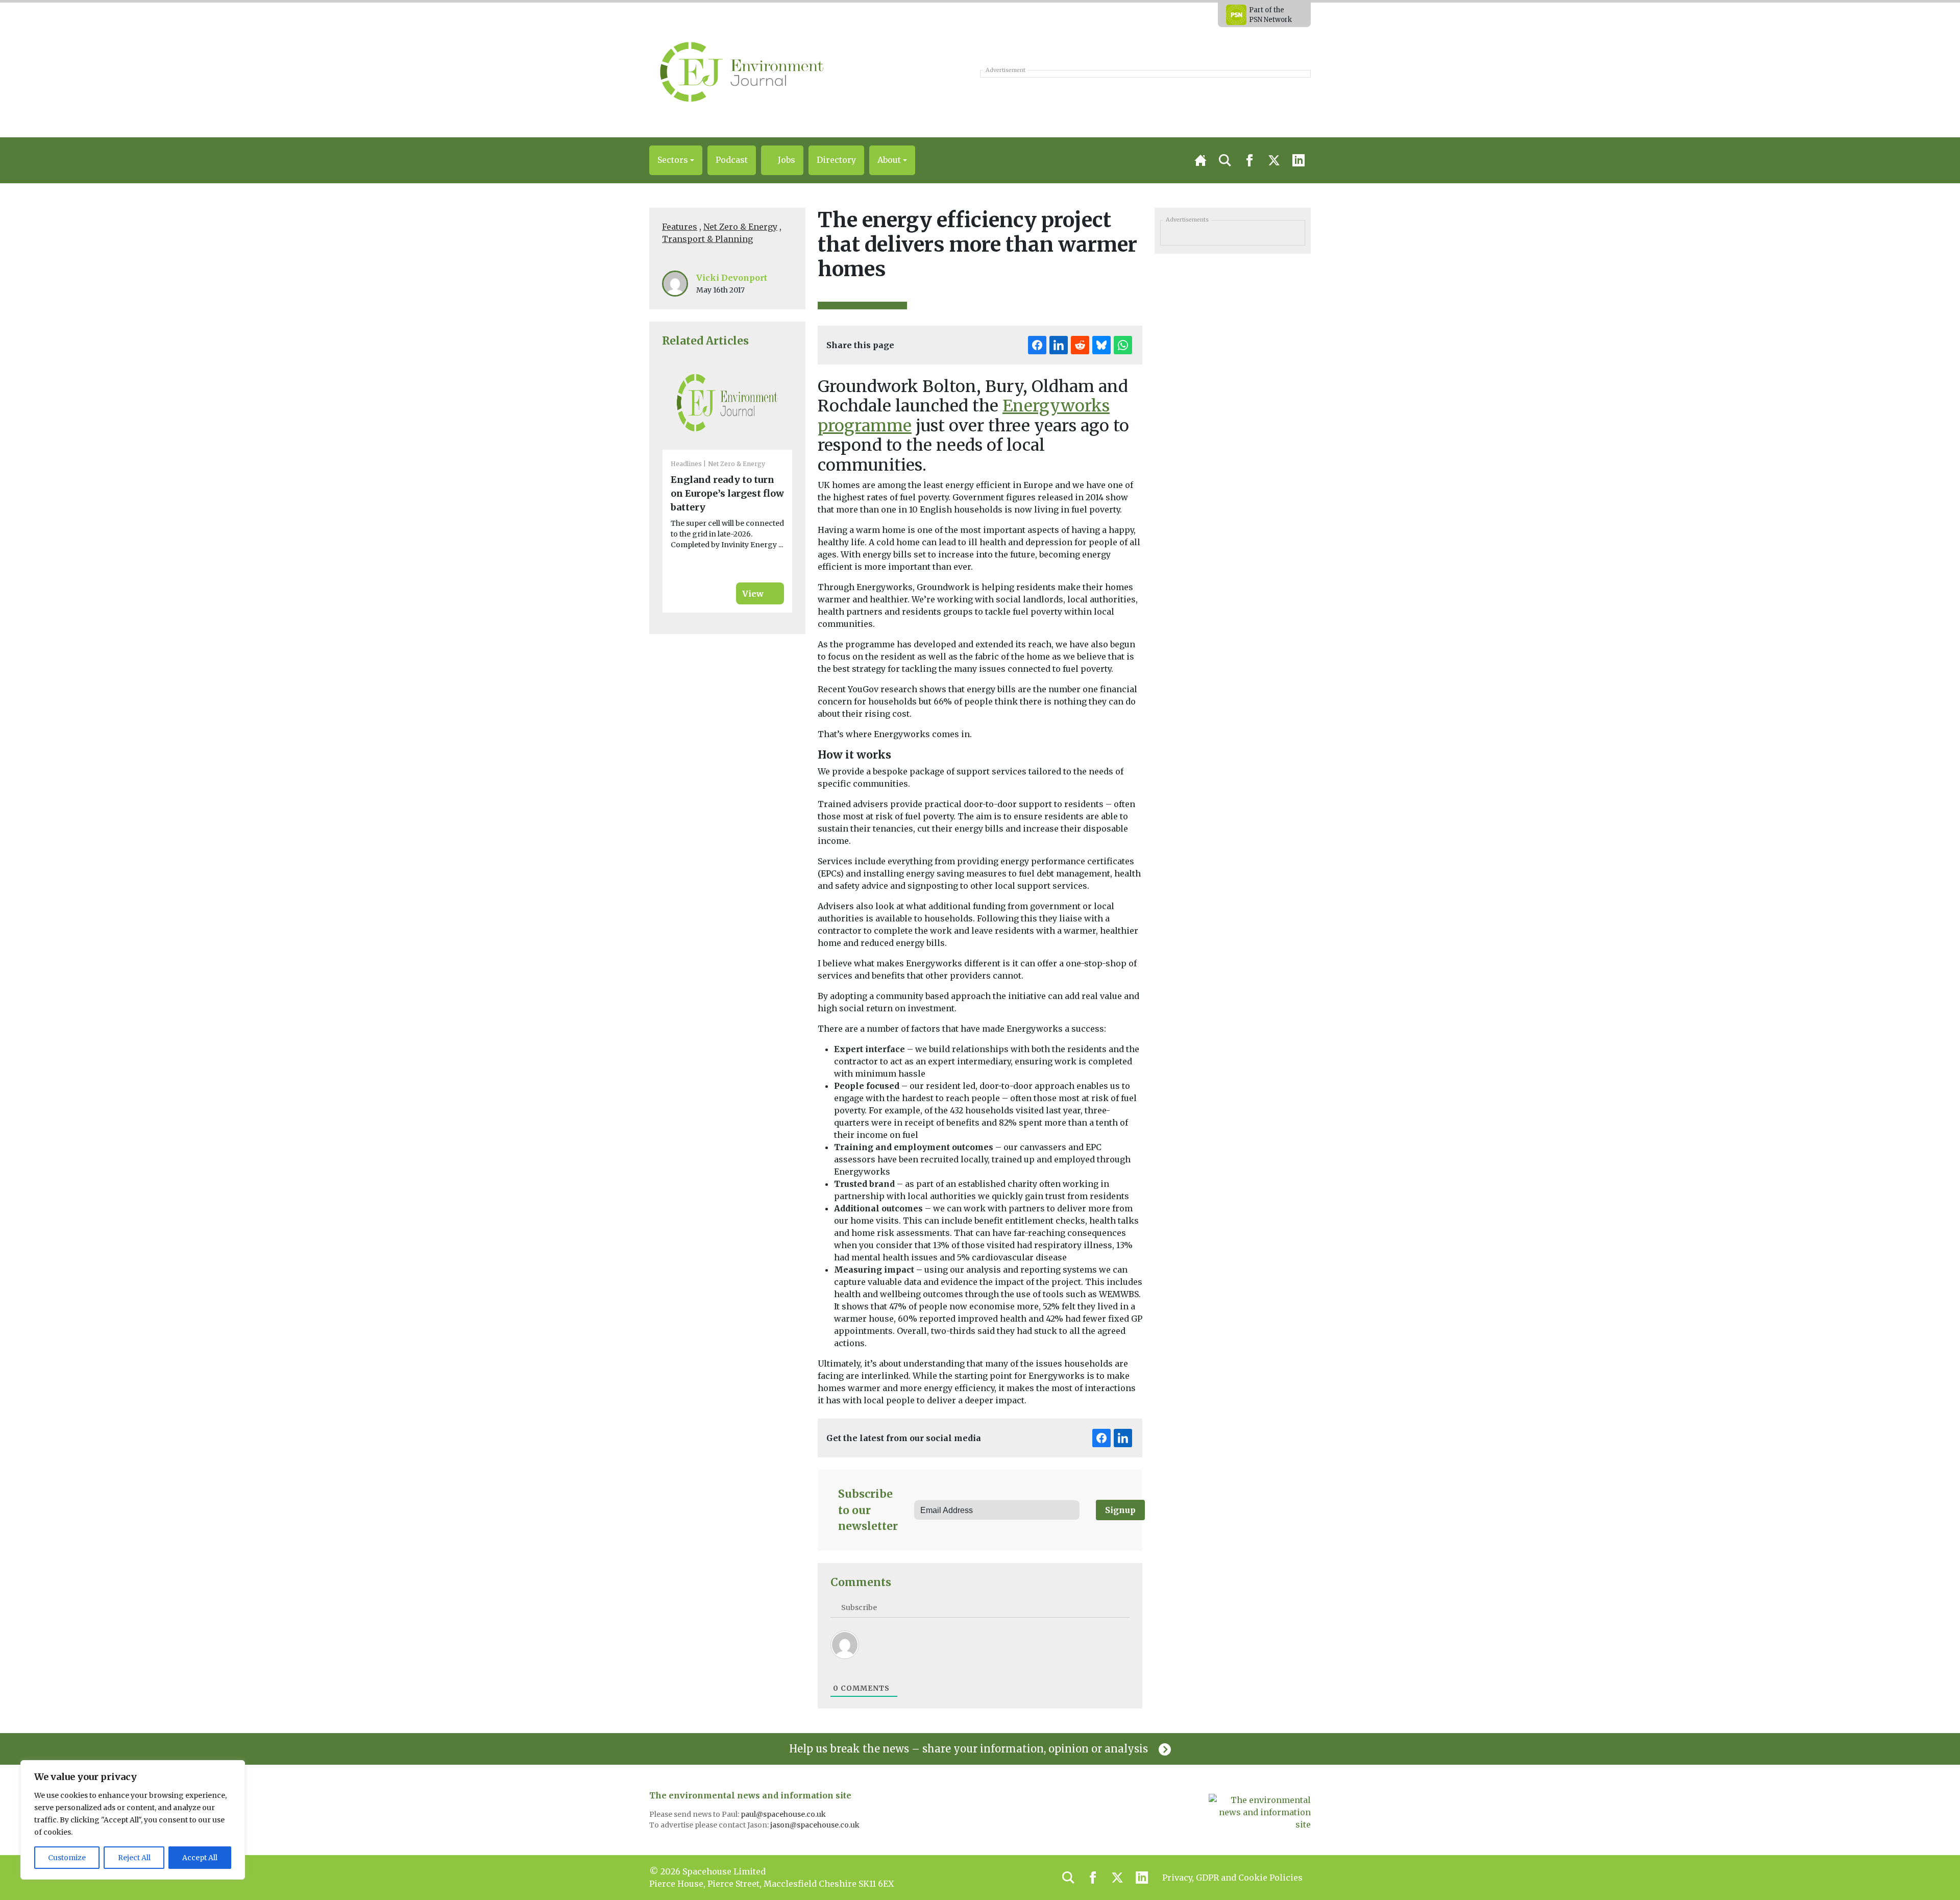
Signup (1120, 1510)
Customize (67, 1858)
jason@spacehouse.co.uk (816, 1825)
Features (680, 227)
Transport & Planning (707, 239)
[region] (133, 1820)
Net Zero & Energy (740, 227)
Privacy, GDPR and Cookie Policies (1232, 1878)
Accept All (200, 1858)
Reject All (134, 1858)
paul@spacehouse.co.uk (784, 1814)
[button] (676, 160)
